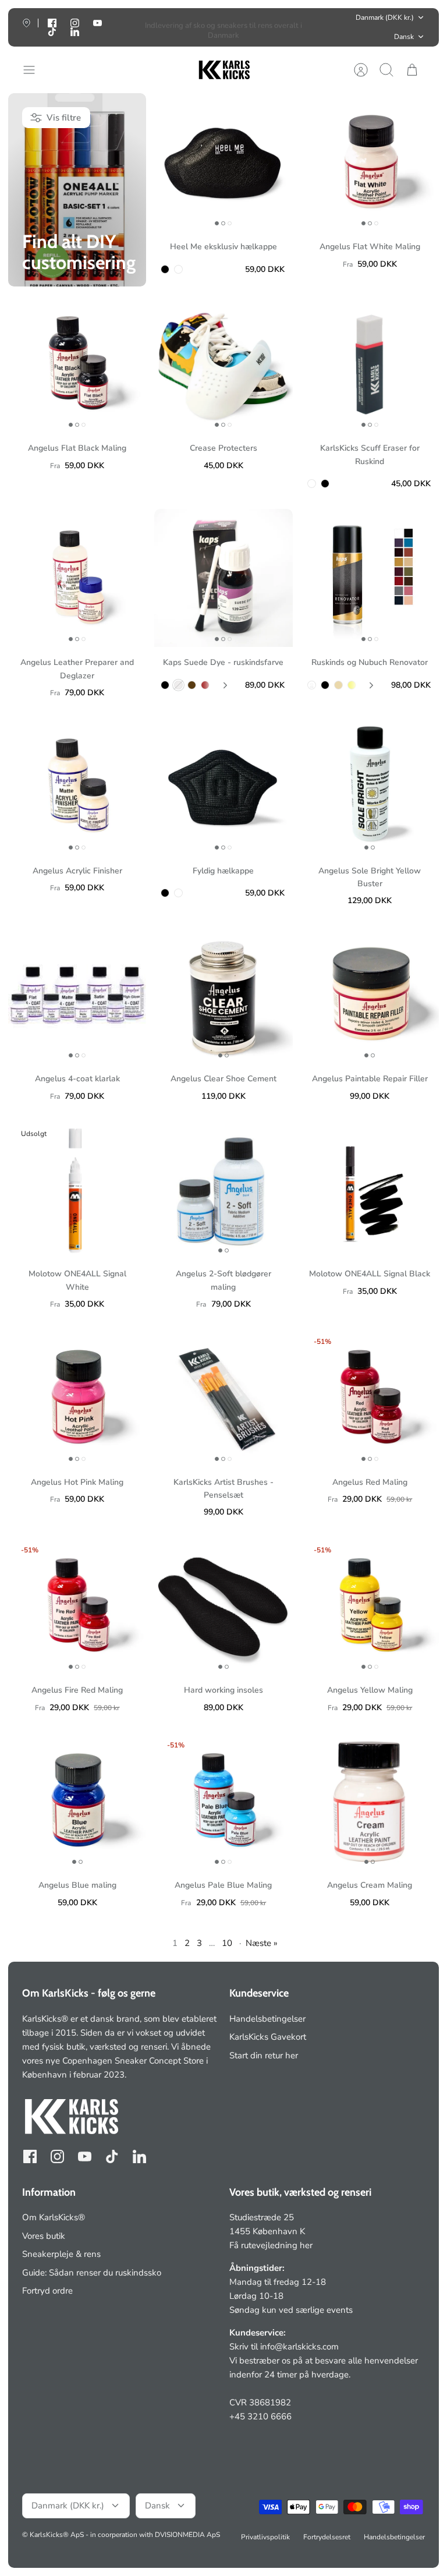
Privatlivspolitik (265, 2537)
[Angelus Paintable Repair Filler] (370, 994)
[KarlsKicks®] (223, 70)
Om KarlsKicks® (54, 2217)
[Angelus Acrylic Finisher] (77, 786)
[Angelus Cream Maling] (370, 1801)
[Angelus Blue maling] (77, 1801)
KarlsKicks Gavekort (268, 2037)
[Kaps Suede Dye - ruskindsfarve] (223, 578)
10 (227, 1943)
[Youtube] (97, 23)
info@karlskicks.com (299, 2347)
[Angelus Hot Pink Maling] (77, 1397)
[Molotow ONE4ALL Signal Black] (370, 1189)
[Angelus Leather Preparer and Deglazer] (77, 578)
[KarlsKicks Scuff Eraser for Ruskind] (370, 364)
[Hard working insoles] (223, 1606)
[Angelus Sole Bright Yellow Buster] (370, 786)
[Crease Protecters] (223, 364)
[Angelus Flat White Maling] (370, 162)
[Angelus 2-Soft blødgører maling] (223, 1189)
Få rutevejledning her (271, 2245)
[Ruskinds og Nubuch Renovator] (370, 578)
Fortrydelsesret (327, 2537)
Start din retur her (264, 2055)
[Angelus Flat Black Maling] (77, 364)
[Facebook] (30, 2156)
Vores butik (44, 2236)
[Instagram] (57, 2156)
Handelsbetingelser (267, 2019)
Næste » (262, 1943)
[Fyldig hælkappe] (223, 786)
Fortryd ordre (47, 2291)
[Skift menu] (35, 70)
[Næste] (315, 27)
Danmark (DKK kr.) (385, 17)
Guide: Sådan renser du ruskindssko (92, 2273)
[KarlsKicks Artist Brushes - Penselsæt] (223, 1397)
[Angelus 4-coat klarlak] (77, 994)
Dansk (404, 37)
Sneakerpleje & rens (61, 2254)
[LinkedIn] (75, 32)
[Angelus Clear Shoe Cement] (223, 994)
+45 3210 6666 (260, 2416)
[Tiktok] (52, 32)
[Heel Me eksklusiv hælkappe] (223, 162)
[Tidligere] (132, 27)
